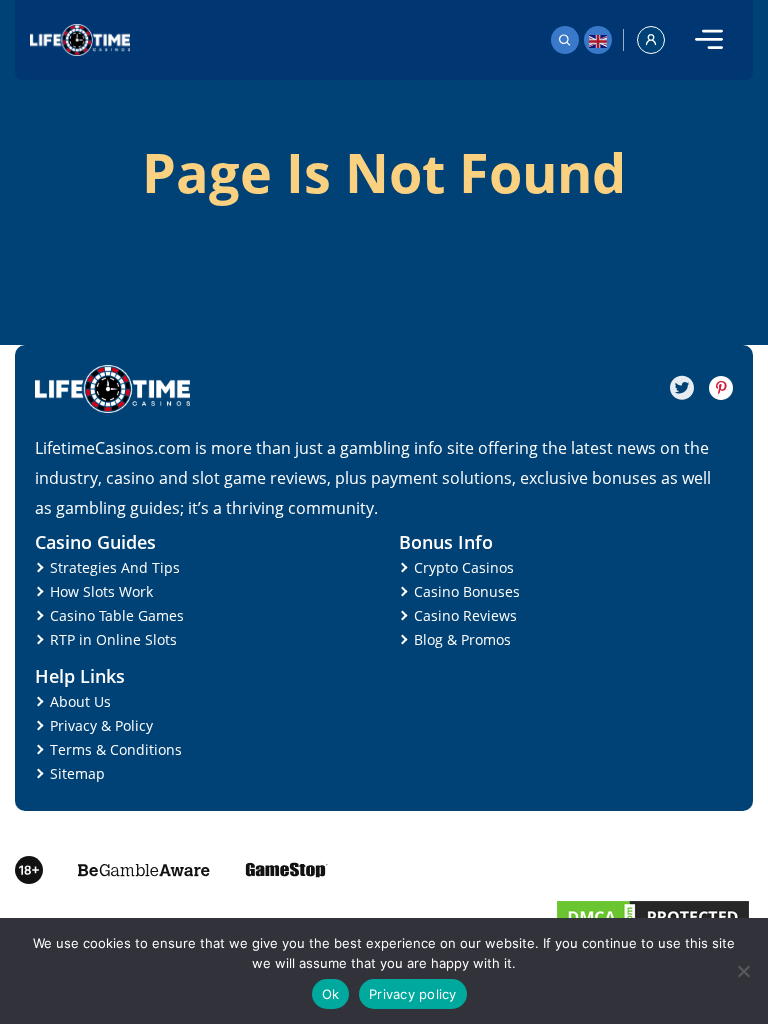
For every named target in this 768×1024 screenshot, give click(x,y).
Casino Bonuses (467, 591)
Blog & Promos (462, 639)
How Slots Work (101, 591)
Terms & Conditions (116, 749)
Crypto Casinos (464, 567)
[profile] (651, 40)
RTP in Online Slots (113, 639)
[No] (743, 971)
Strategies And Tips (115, 567)
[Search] (565, 40)
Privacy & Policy (101, 725)
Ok (331, 994)
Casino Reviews (465, 615)
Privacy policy (413, 994)
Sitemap (77, 773)
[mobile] (709, 40)
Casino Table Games (117, 615)
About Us (80, 701)
